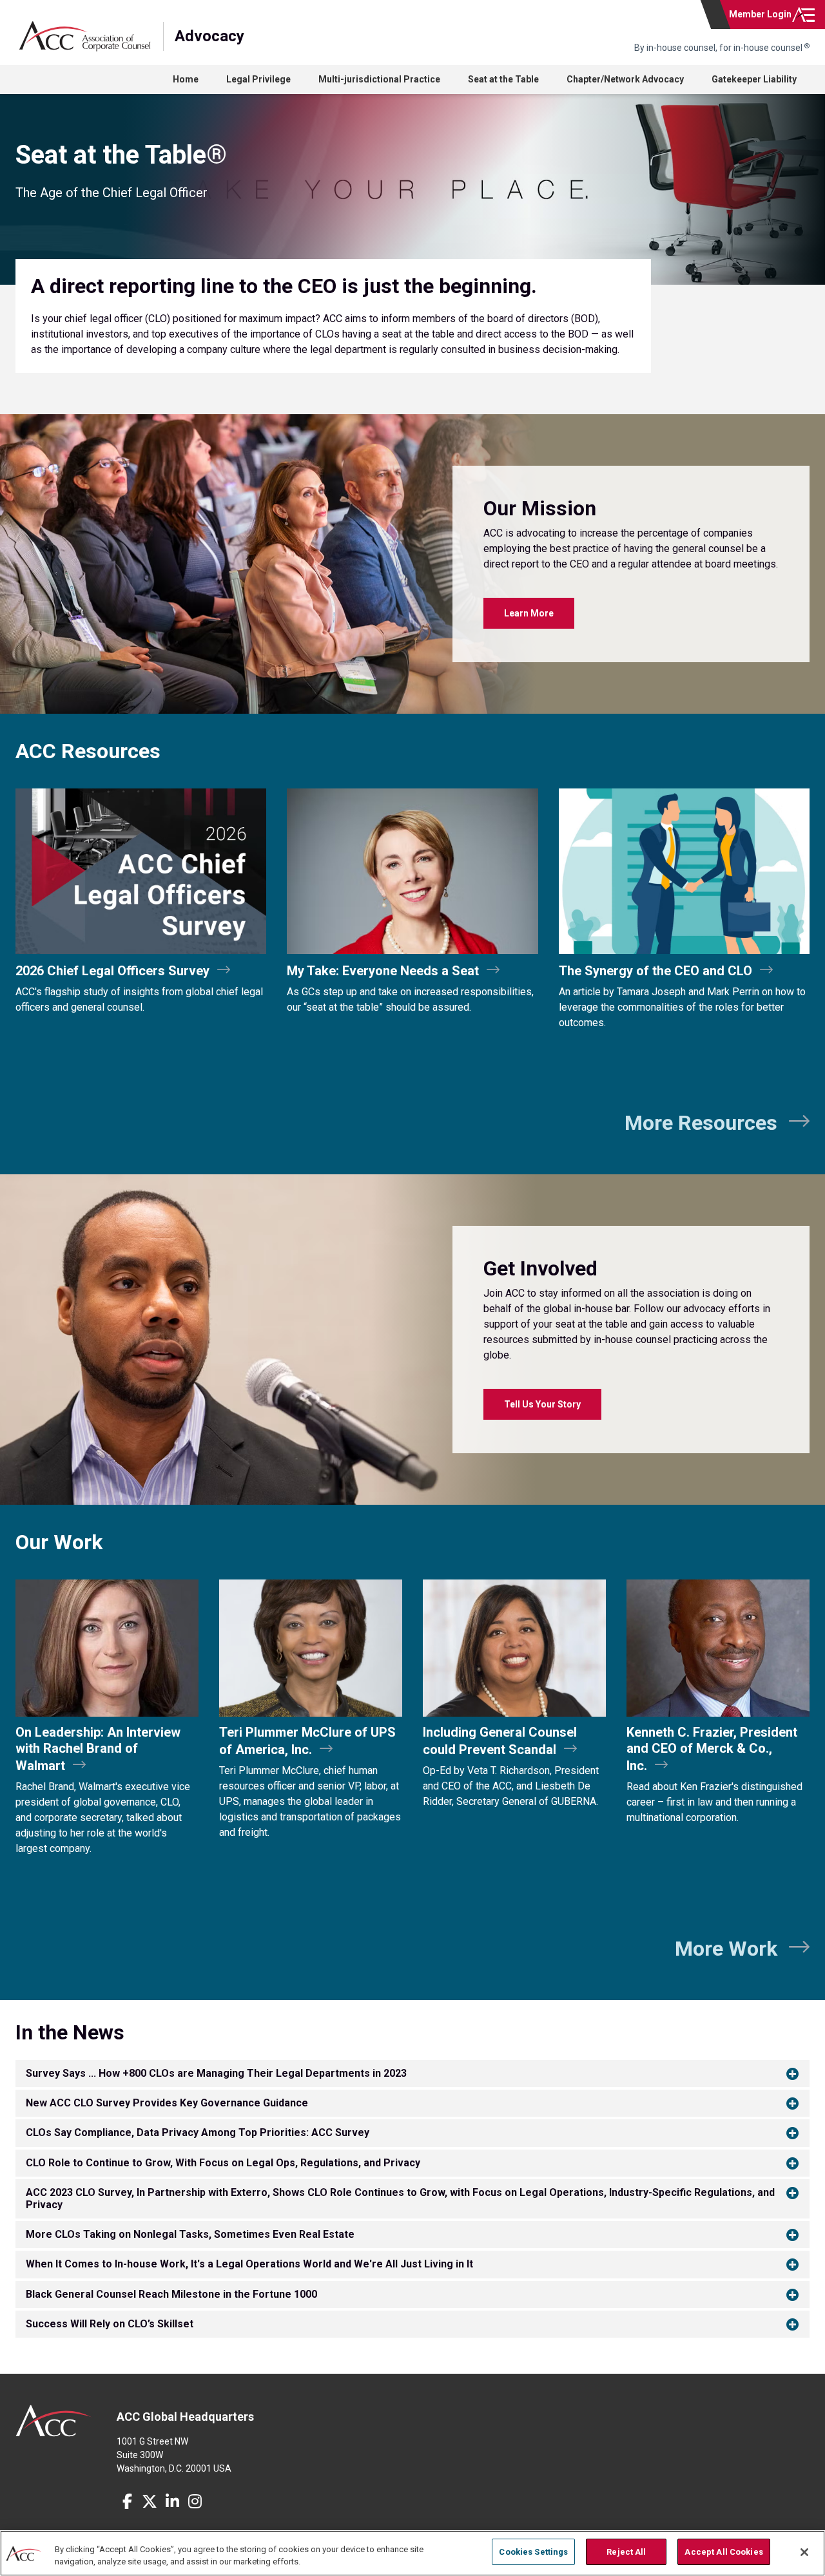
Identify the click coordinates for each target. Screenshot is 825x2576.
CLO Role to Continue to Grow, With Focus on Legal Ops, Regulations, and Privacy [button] (223, 2163)
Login (760, 14)
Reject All (626, 2552)
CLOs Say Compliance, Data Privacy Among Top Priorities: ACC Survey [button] (198, 2132)
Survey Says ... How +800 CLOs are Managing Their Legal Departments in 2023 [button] (216, 2073)
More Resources (701, 1123)
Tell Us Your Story (542, 1404)
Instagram (195, 2501)
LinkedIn (172, 2501)
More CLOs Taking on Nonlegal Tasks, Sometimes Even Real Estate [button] (190, 2234)
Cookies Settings (533, 2552)
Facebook (127, 2501)
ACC (54, 2421)
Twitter (150, 2501)
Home (186, 79)
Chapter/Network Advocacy (625, 79)
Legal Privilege (258, 79)
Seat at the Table (503, 79)
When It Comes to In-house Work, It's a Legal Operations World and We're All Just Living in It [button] (249, 2264)
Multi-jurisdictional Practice (379, 79)
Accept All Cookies (723, 2552)
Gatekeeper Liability (754, 79)
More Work (726, 1949)
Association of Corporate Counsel (85, 36)
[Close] (804, 2552)
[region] (412, 2553)
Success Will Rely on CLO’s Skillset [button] (110, 2324)
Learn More (529, 613)
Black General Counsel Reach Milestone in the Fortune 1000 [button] (171, 2294)
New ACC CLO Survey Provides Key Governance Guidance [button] (167, 2103)
